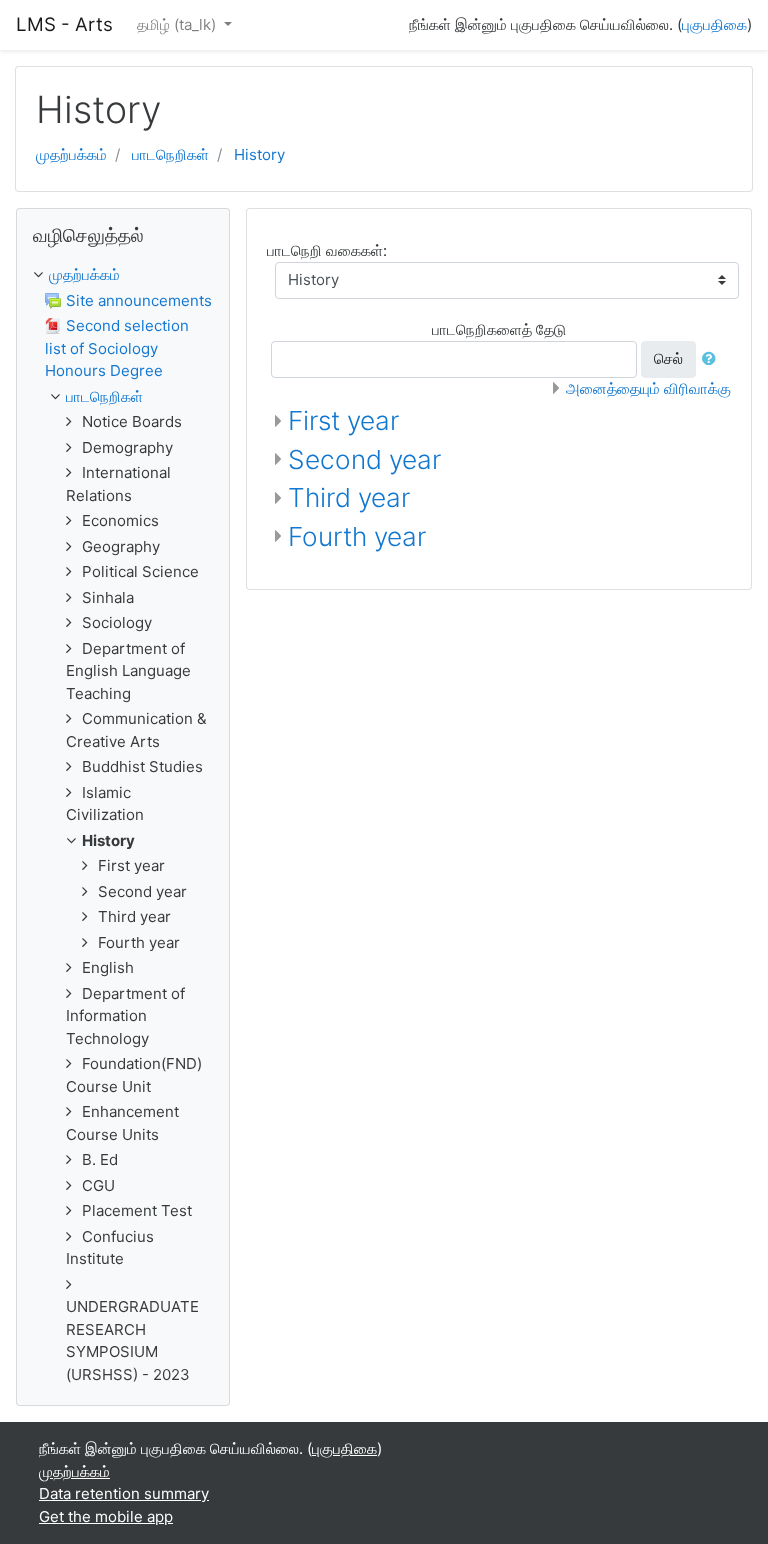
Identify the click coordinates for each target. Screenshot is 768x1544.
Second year (364, 459)
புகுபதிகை (714, 24)
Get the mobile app (106, 1516)
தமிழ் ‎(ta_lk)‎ (178, 24)
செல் (668, 358)
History (259, 154)
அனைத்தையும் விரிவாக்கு (648, 388)
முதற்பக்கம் (71, 154)
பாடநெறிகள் (170, 154)
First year (343, 420)
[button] (713, 359)
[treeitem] (123, 275)
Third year (349, 497)
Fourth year (357, 536)
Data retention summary (124, 1493)
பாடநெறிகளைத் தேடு (499, 329)
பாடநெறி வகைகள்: (327, 250)
